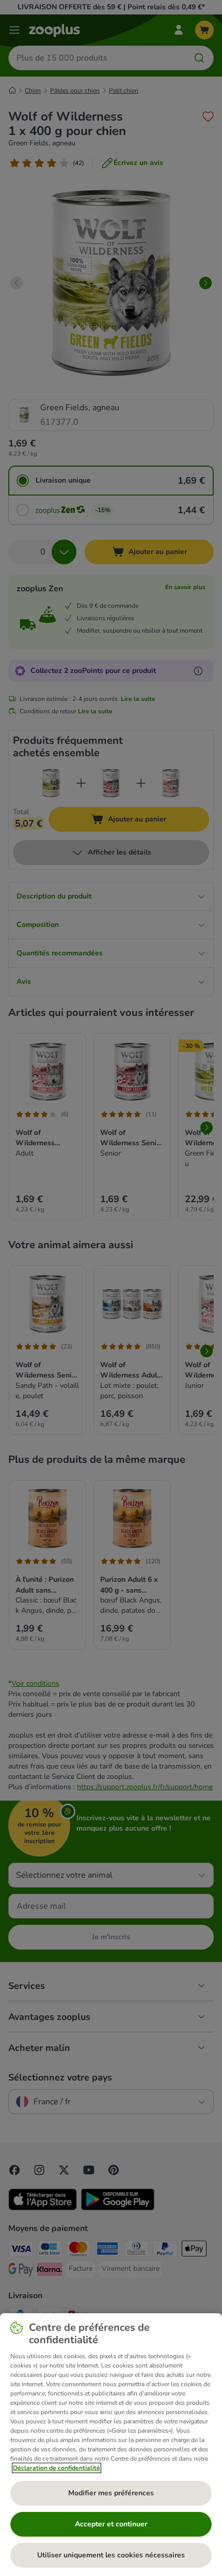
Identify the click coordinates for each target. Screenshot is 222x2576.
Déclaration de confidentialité (57, 2468)
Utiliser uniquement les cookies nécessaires (111, 2555)
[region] (111, 2445)
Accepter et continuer (111, 2524)
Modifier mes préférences (111, 2493)
